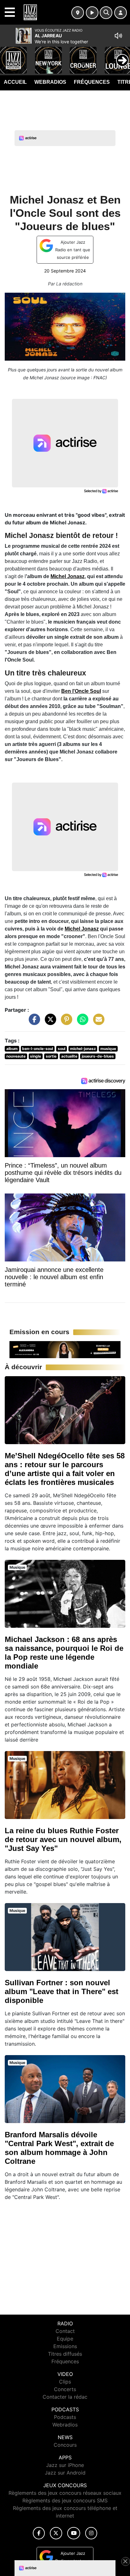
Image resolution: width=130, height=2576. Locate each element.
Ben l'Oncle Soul (81, 691)
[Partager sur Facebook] (33, 1022)
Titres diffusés (65, 2354)
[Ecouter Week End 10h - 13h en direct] (65, 1349)
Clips (65, 2382)
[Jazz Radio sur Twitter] (56, 2533)
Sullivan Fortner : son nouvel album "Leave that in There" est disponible (62, 1991)
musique (108, 1049)
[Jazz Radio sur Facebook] (39, 2533)
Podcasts (65, 2417)
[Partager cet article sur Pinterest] (65, 1022)
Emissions (65, 2346)
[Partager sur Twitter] (49, 1022)
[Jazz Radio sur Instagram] (91, 2533)
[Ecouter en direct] (92, 13)
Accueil (15, 82)
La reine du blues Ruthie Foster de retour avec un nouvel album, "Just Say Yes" (63, 1839)
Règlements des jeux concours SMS (65, 2500)
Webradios (50, 82)
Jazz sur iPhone (65, 2465)
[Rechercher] (106, 13)
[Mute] (118, 36)
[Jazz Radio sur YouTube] (74, 2533)
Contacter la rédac (65, 2397)
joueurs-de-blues (98, 1056)
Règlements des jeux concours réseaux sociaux (65, 2493)
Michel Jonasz (68, 576)
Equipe (65, 2339)
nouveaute (16, 1056)
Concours (65, 2445)
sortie (51, 1056)
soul (62, 1049)
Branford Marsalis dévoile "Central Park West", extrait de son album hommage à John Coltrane (59, 2148)
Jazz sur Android (65, 2473)
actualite (69, 1056)
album (12, 1049)
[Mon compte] (121, 13)
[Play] (8, 56)
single (35, 1056)
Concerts (65, 2389)
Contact (65, 2331)
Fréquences (92, 82)
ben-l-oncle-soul (38, 1049)
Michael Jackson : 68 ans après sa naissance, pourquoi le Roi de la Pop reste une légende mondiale (64, 1653)
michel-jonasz (83, 1049)
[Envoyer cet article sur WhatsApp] (81, 1022)
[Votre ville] (78, 13)
